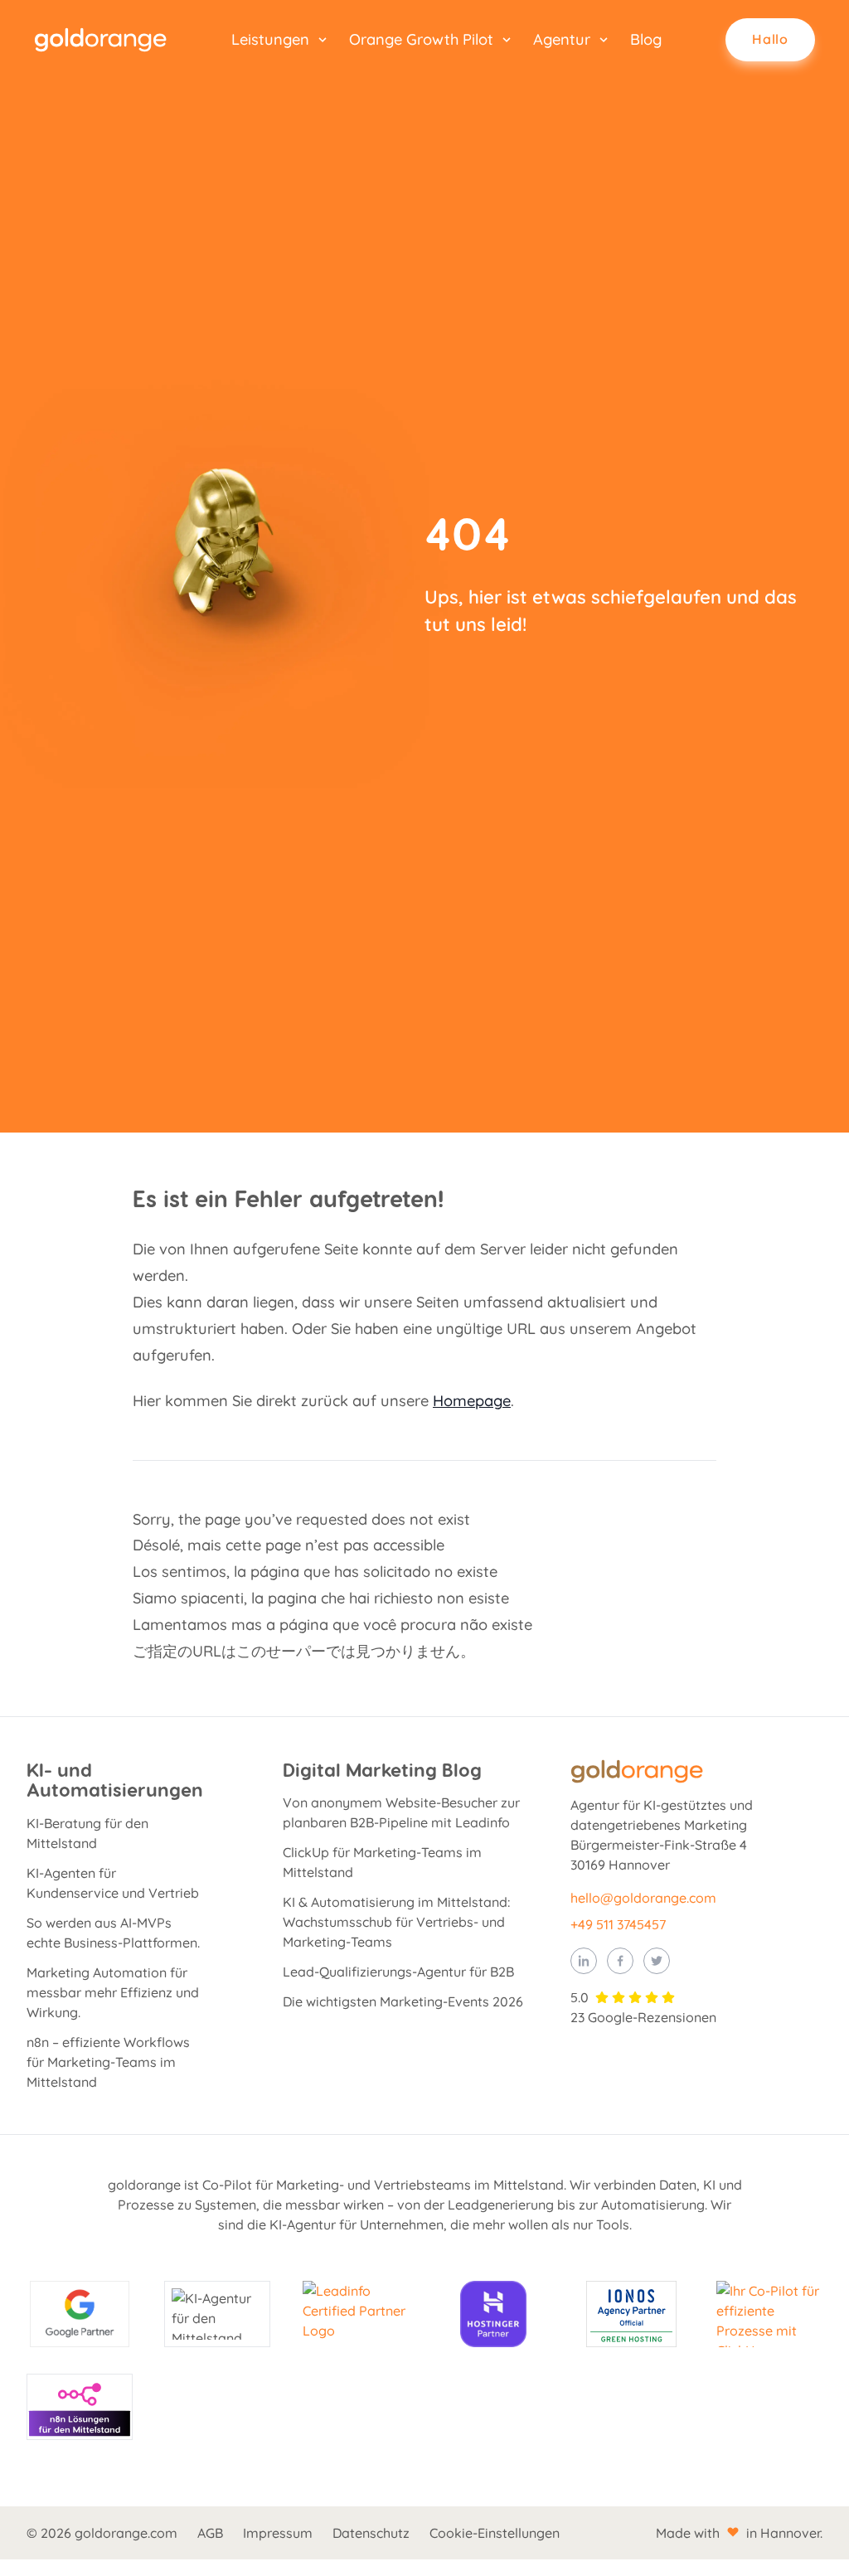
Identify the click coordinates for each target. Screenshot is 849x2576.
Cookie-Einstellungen (495, 2533)
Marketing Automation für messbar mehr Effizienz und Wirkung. (113, 1992)
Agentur (562, 39)
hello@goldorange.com (643, 1898)
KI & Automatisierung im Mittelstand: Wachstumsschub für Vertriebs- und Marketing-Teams (396, 1922)
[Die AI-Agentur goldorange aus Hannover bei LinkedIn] (584, 1961)
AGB (210, 2533)
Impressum (278, 2533)
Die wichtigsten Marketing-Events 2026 (403, 2001)
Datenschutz (371, 2533)
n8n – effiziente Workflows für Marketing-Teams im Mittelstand (108, 2062)
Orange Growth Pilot (421, 39)
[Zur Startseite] (100, 40)
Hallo (770, 39)
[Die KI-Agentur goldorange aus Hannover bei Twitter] (657, 1961)
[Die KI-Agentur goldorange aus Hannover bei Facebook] (620, 1961)
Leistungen (270, 39)
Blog (646, 39)
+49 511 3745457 (618, 1924)
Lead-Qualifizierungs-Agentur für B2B (398, 1972)
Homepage (472, 1401)
